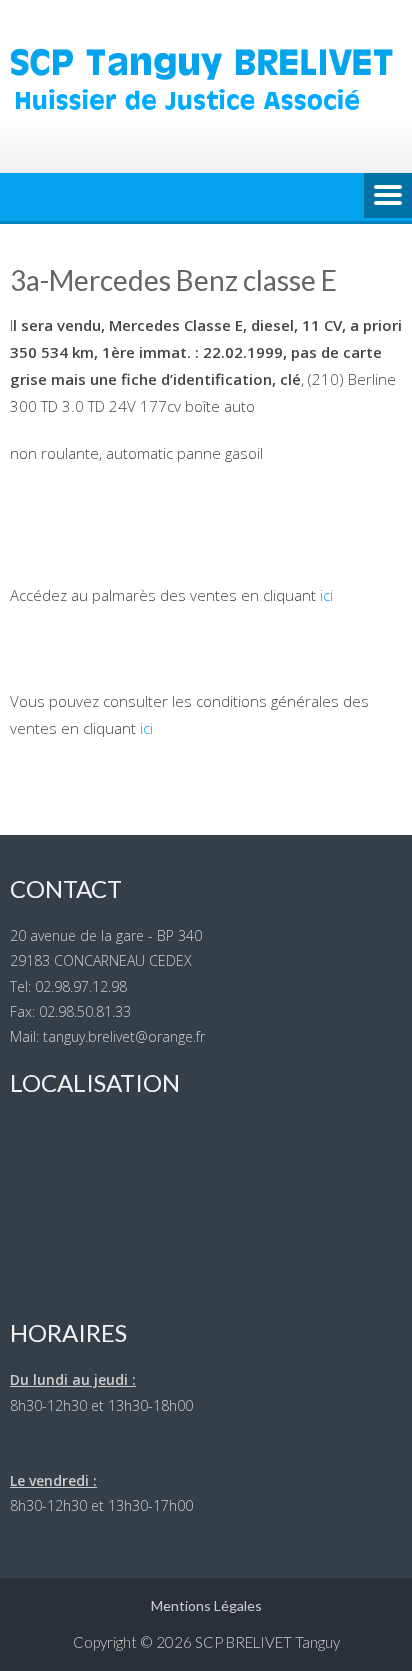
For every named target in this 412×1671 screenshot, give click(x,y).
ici (326, 595)
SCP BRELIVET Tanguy (267, 1642)
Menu (388, 197)
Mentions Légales (206, 1605)
